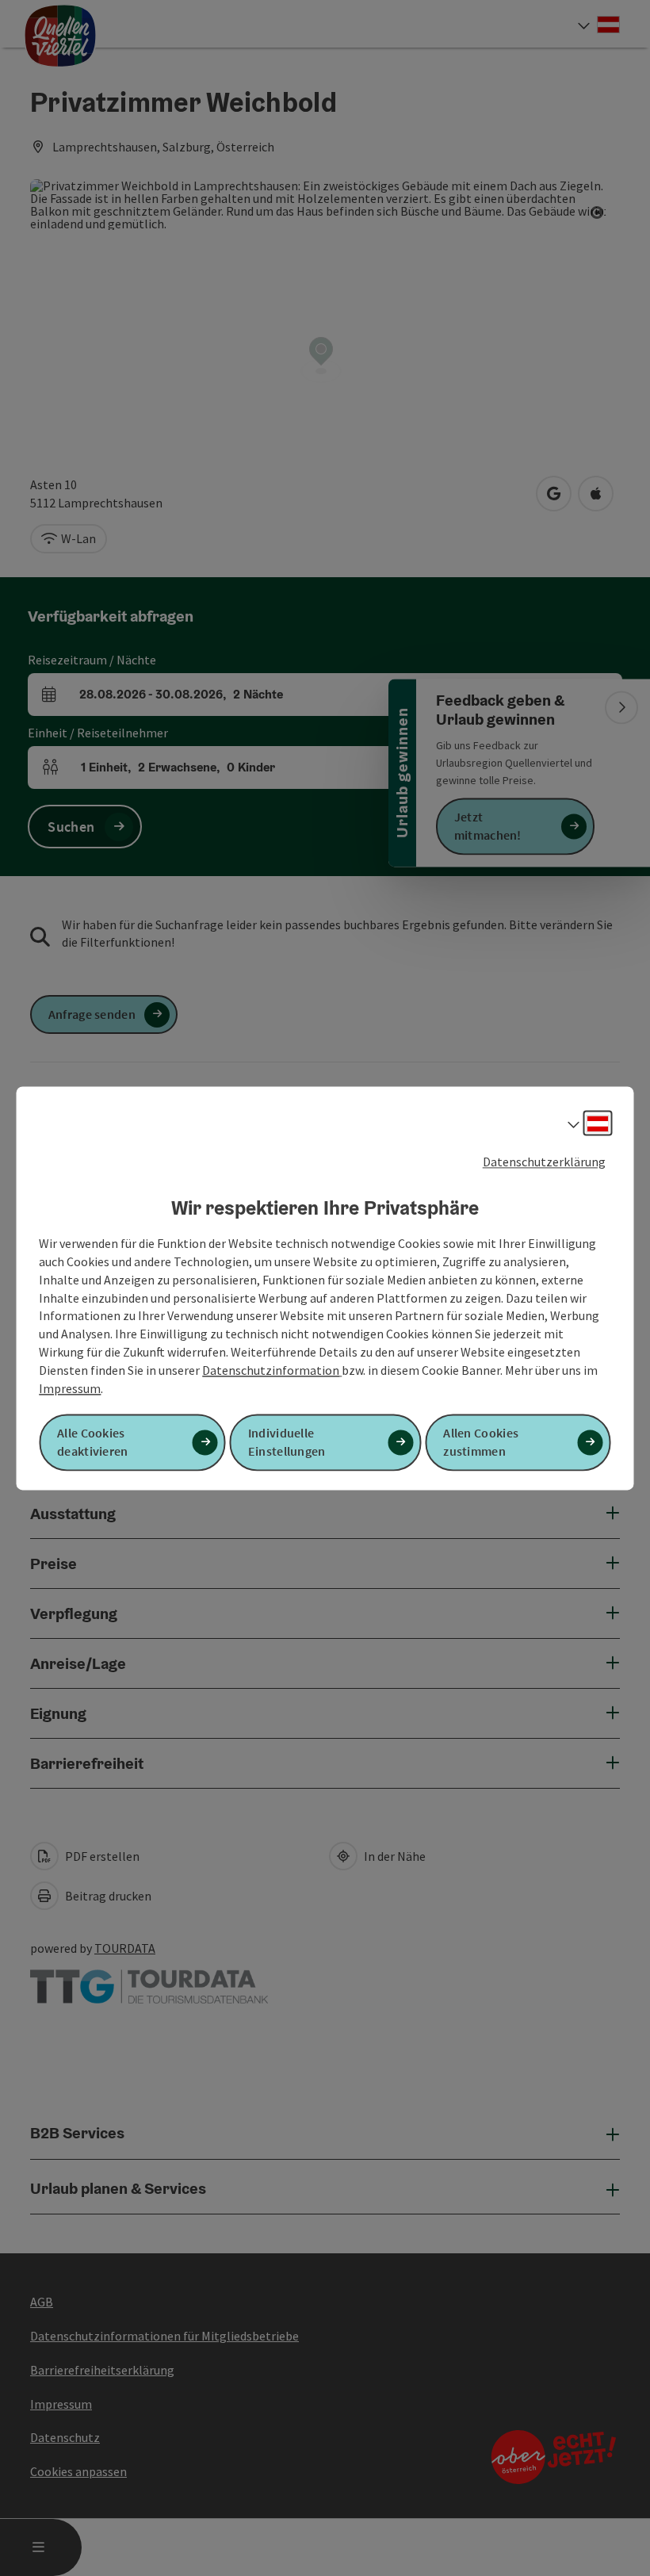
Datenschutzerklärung (544, 1162)
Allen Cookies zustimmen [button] (481, 1442)
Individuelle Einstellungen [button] (287, 1442)
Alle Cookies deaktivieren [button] (93, 1442)
